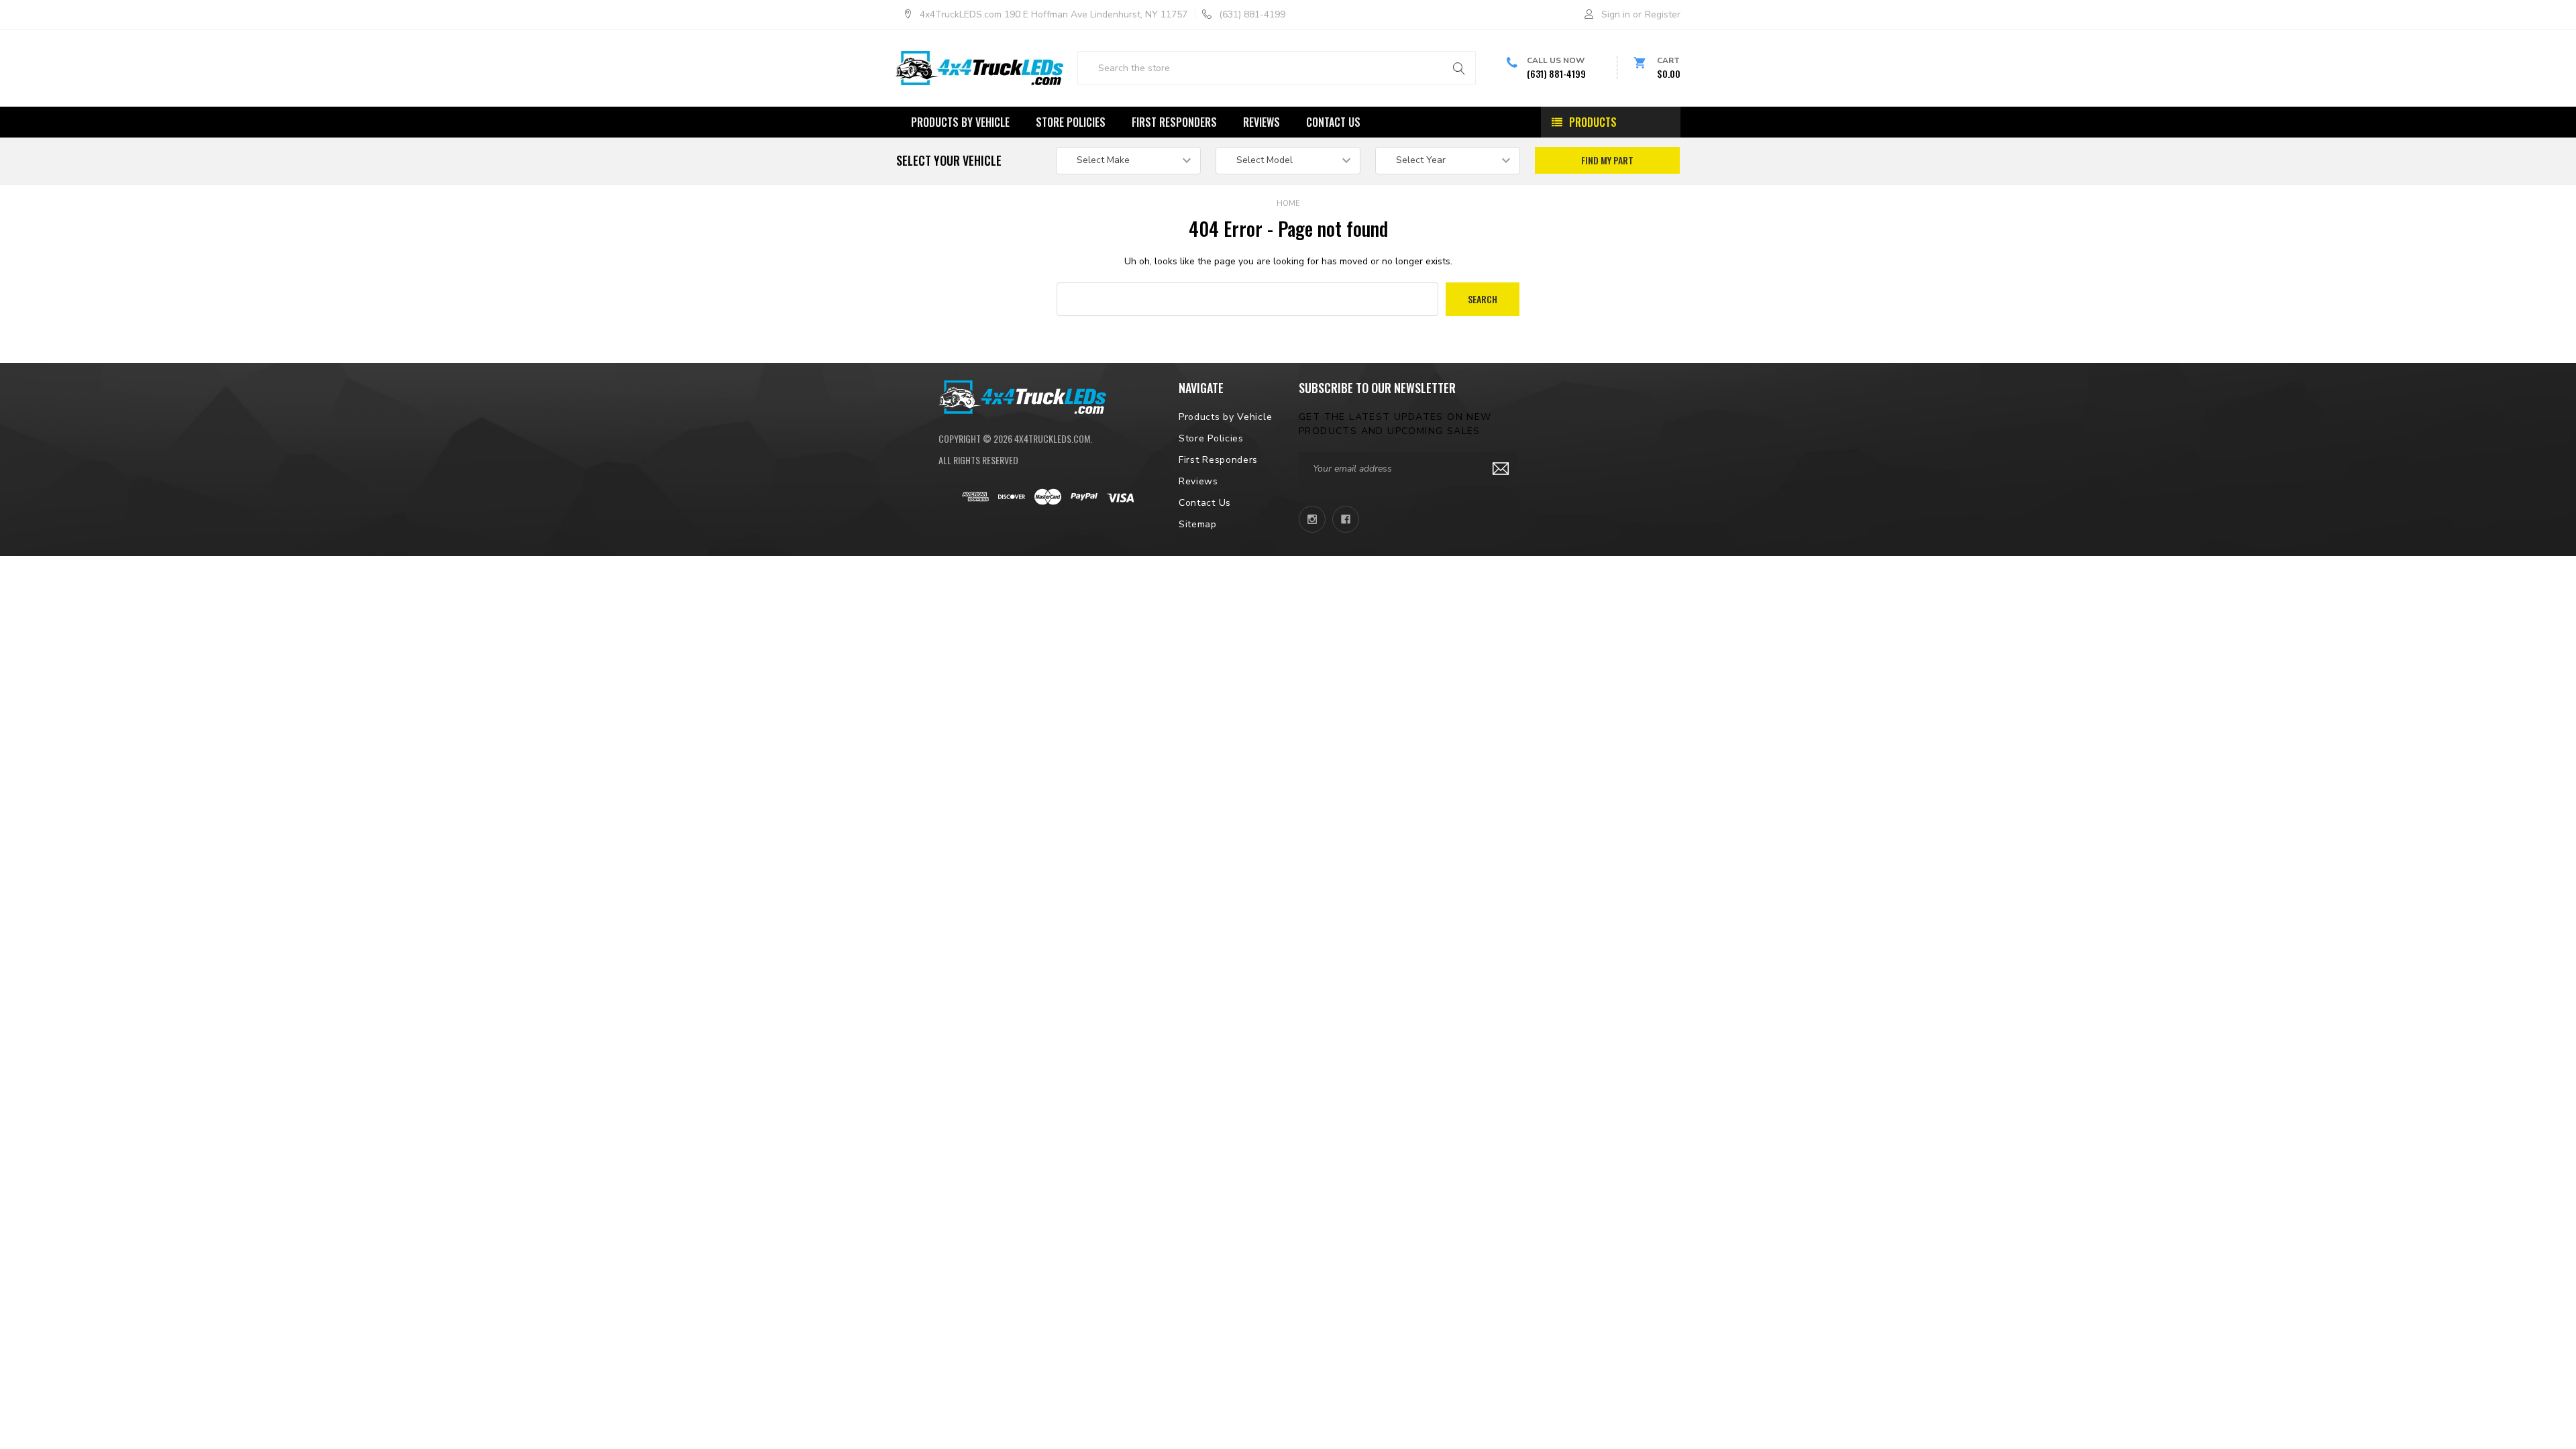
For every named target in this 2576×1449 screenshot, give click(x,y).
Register (1663, 14)
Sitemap (1198, 524)
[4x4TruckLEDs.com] (1022, 396)
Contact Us (1333, 122)
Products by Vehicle (960, 122)
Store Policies (1071, 122)
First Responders (1174, 122)
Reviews (1262, 122)
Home (1288, 204)
